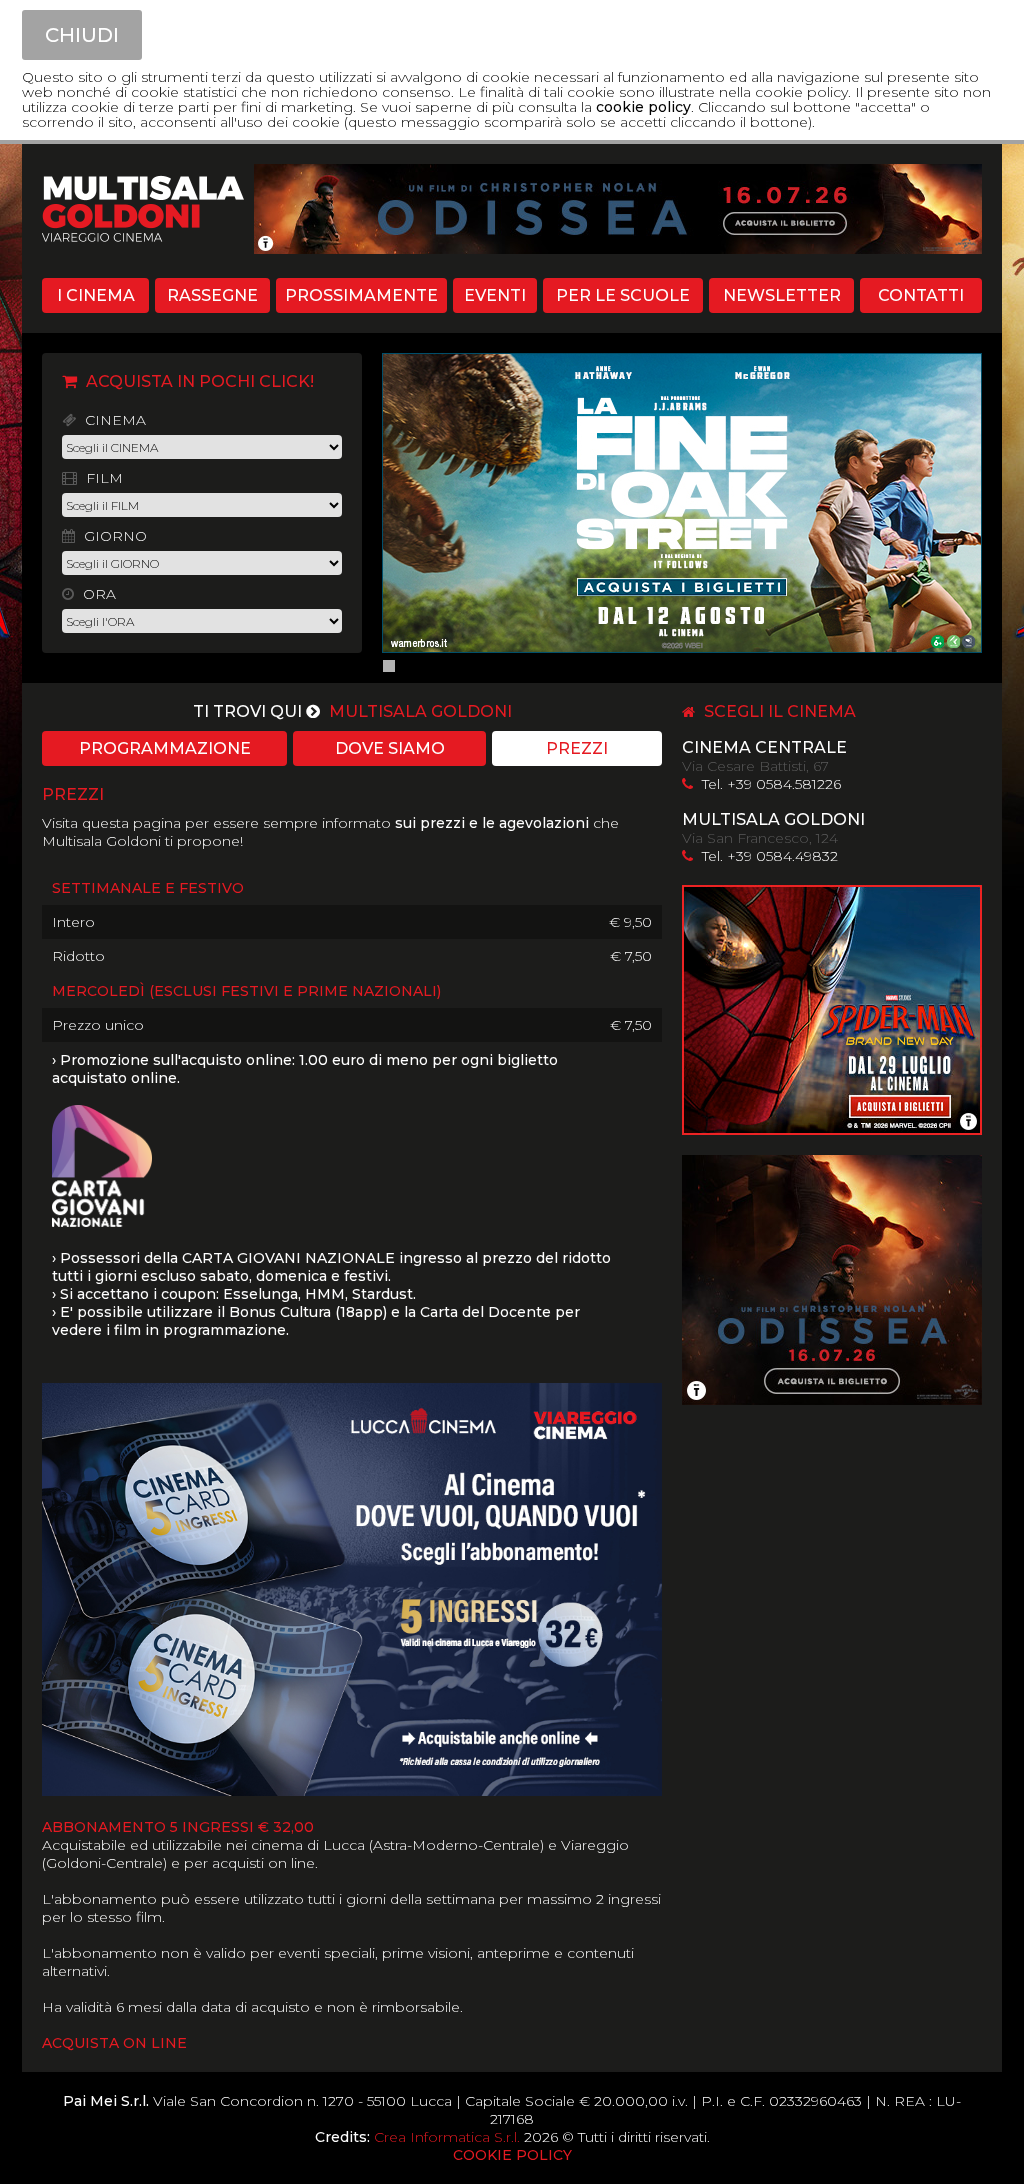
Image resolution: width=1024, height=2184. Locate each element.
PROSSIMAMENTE (361, 295)
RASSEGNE (212, 295)
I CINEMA (96, 295)
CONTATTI (921, 295)
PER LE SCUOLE (623, 295)
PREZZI (577, 748)
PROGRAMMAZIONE (165, 748)
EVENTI (495, 295)
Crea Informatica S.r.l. (447, 2137)
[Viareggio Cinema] (133, 269)
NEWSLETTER (782, 295)
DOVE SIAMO (390, 748)
